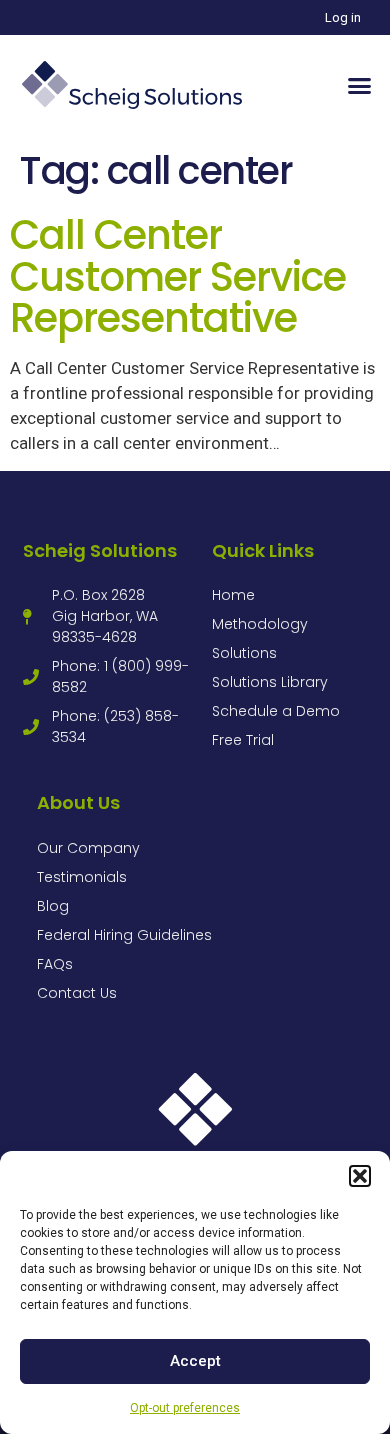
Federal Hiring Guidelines (124, 935)
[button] (360, 1176)
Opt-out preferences (185, 1408)
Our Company (88, 848)
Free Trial (243, 740)
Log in (343, 17)
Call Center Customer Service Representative (178, 276)
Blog (53, 906)
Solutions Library (270, 682)
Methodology (260, 624)
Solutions (244, 653)
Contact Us (77, 993)
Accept (195, 1361)
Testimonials (82, 877)
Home (233, 595)
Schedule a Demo (276, 711)
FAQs (55, 964)
